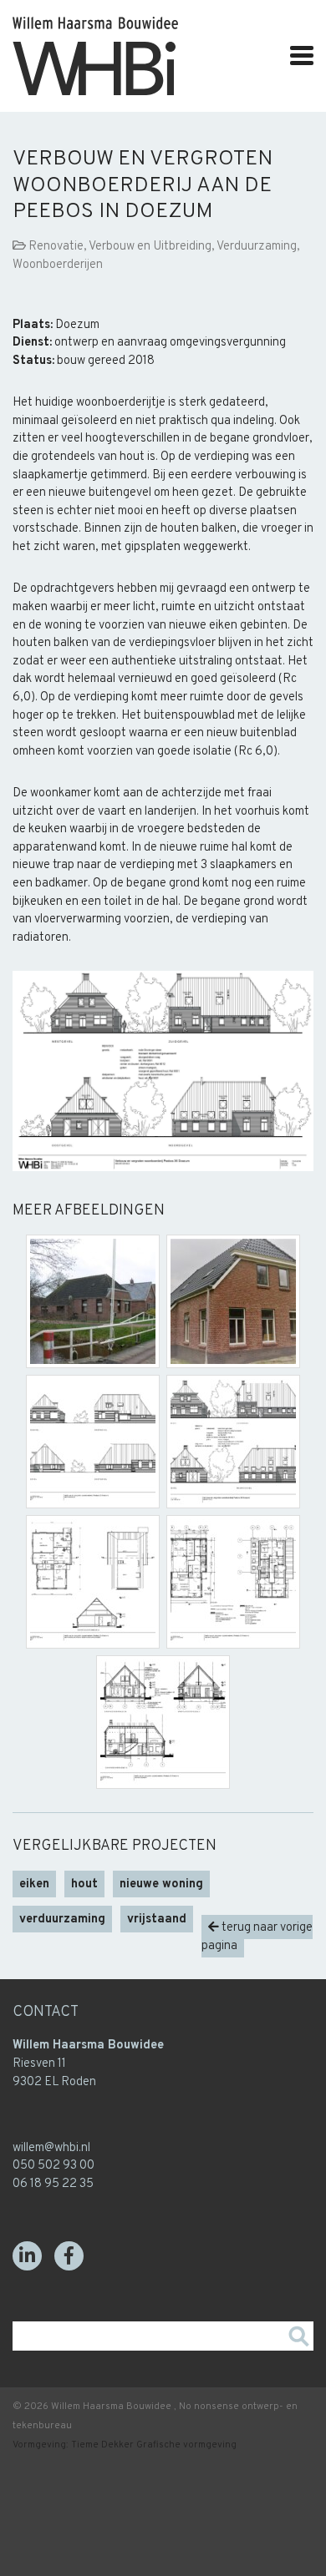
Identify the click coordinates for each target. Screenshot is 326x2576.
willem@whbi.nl (51, 2148)
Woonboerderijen (58, 265)
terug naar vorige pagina (257, 1937)
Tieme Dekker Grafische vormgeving (154, 2445)
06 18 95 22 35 (53, 2184)
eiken (34, 1884)
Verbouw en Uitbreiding (150, 247)
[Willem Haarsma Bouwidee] (95, 88)
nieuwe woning (161, 1884)
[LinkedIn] (27, 2256)
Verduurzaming (257, 247)
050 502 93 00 (53, 2166)
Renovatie (56, 247)
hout (84, 1884)
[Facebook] (69, 2256)
